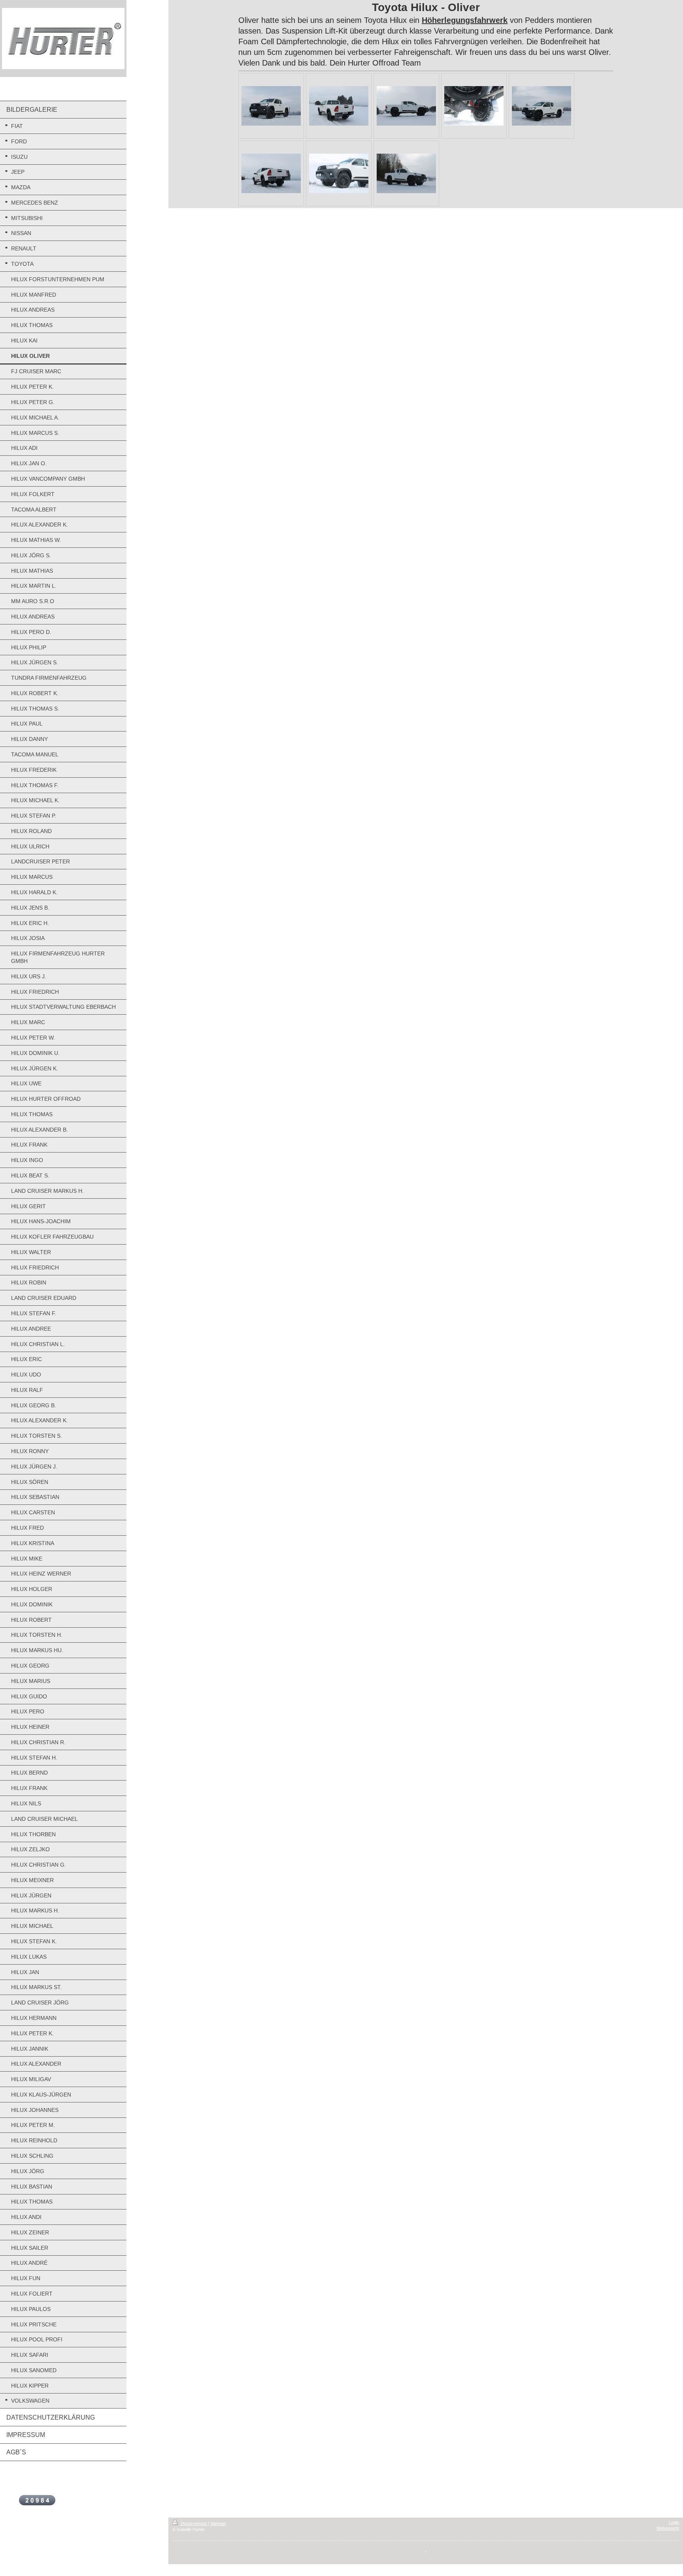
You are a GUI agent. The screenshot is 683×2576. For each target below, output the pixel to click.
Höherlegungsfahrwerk (465, 20)
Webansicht (668, 2528)
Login (674, 2522)
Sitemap (218, 2523)
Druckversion (194, 2523)
